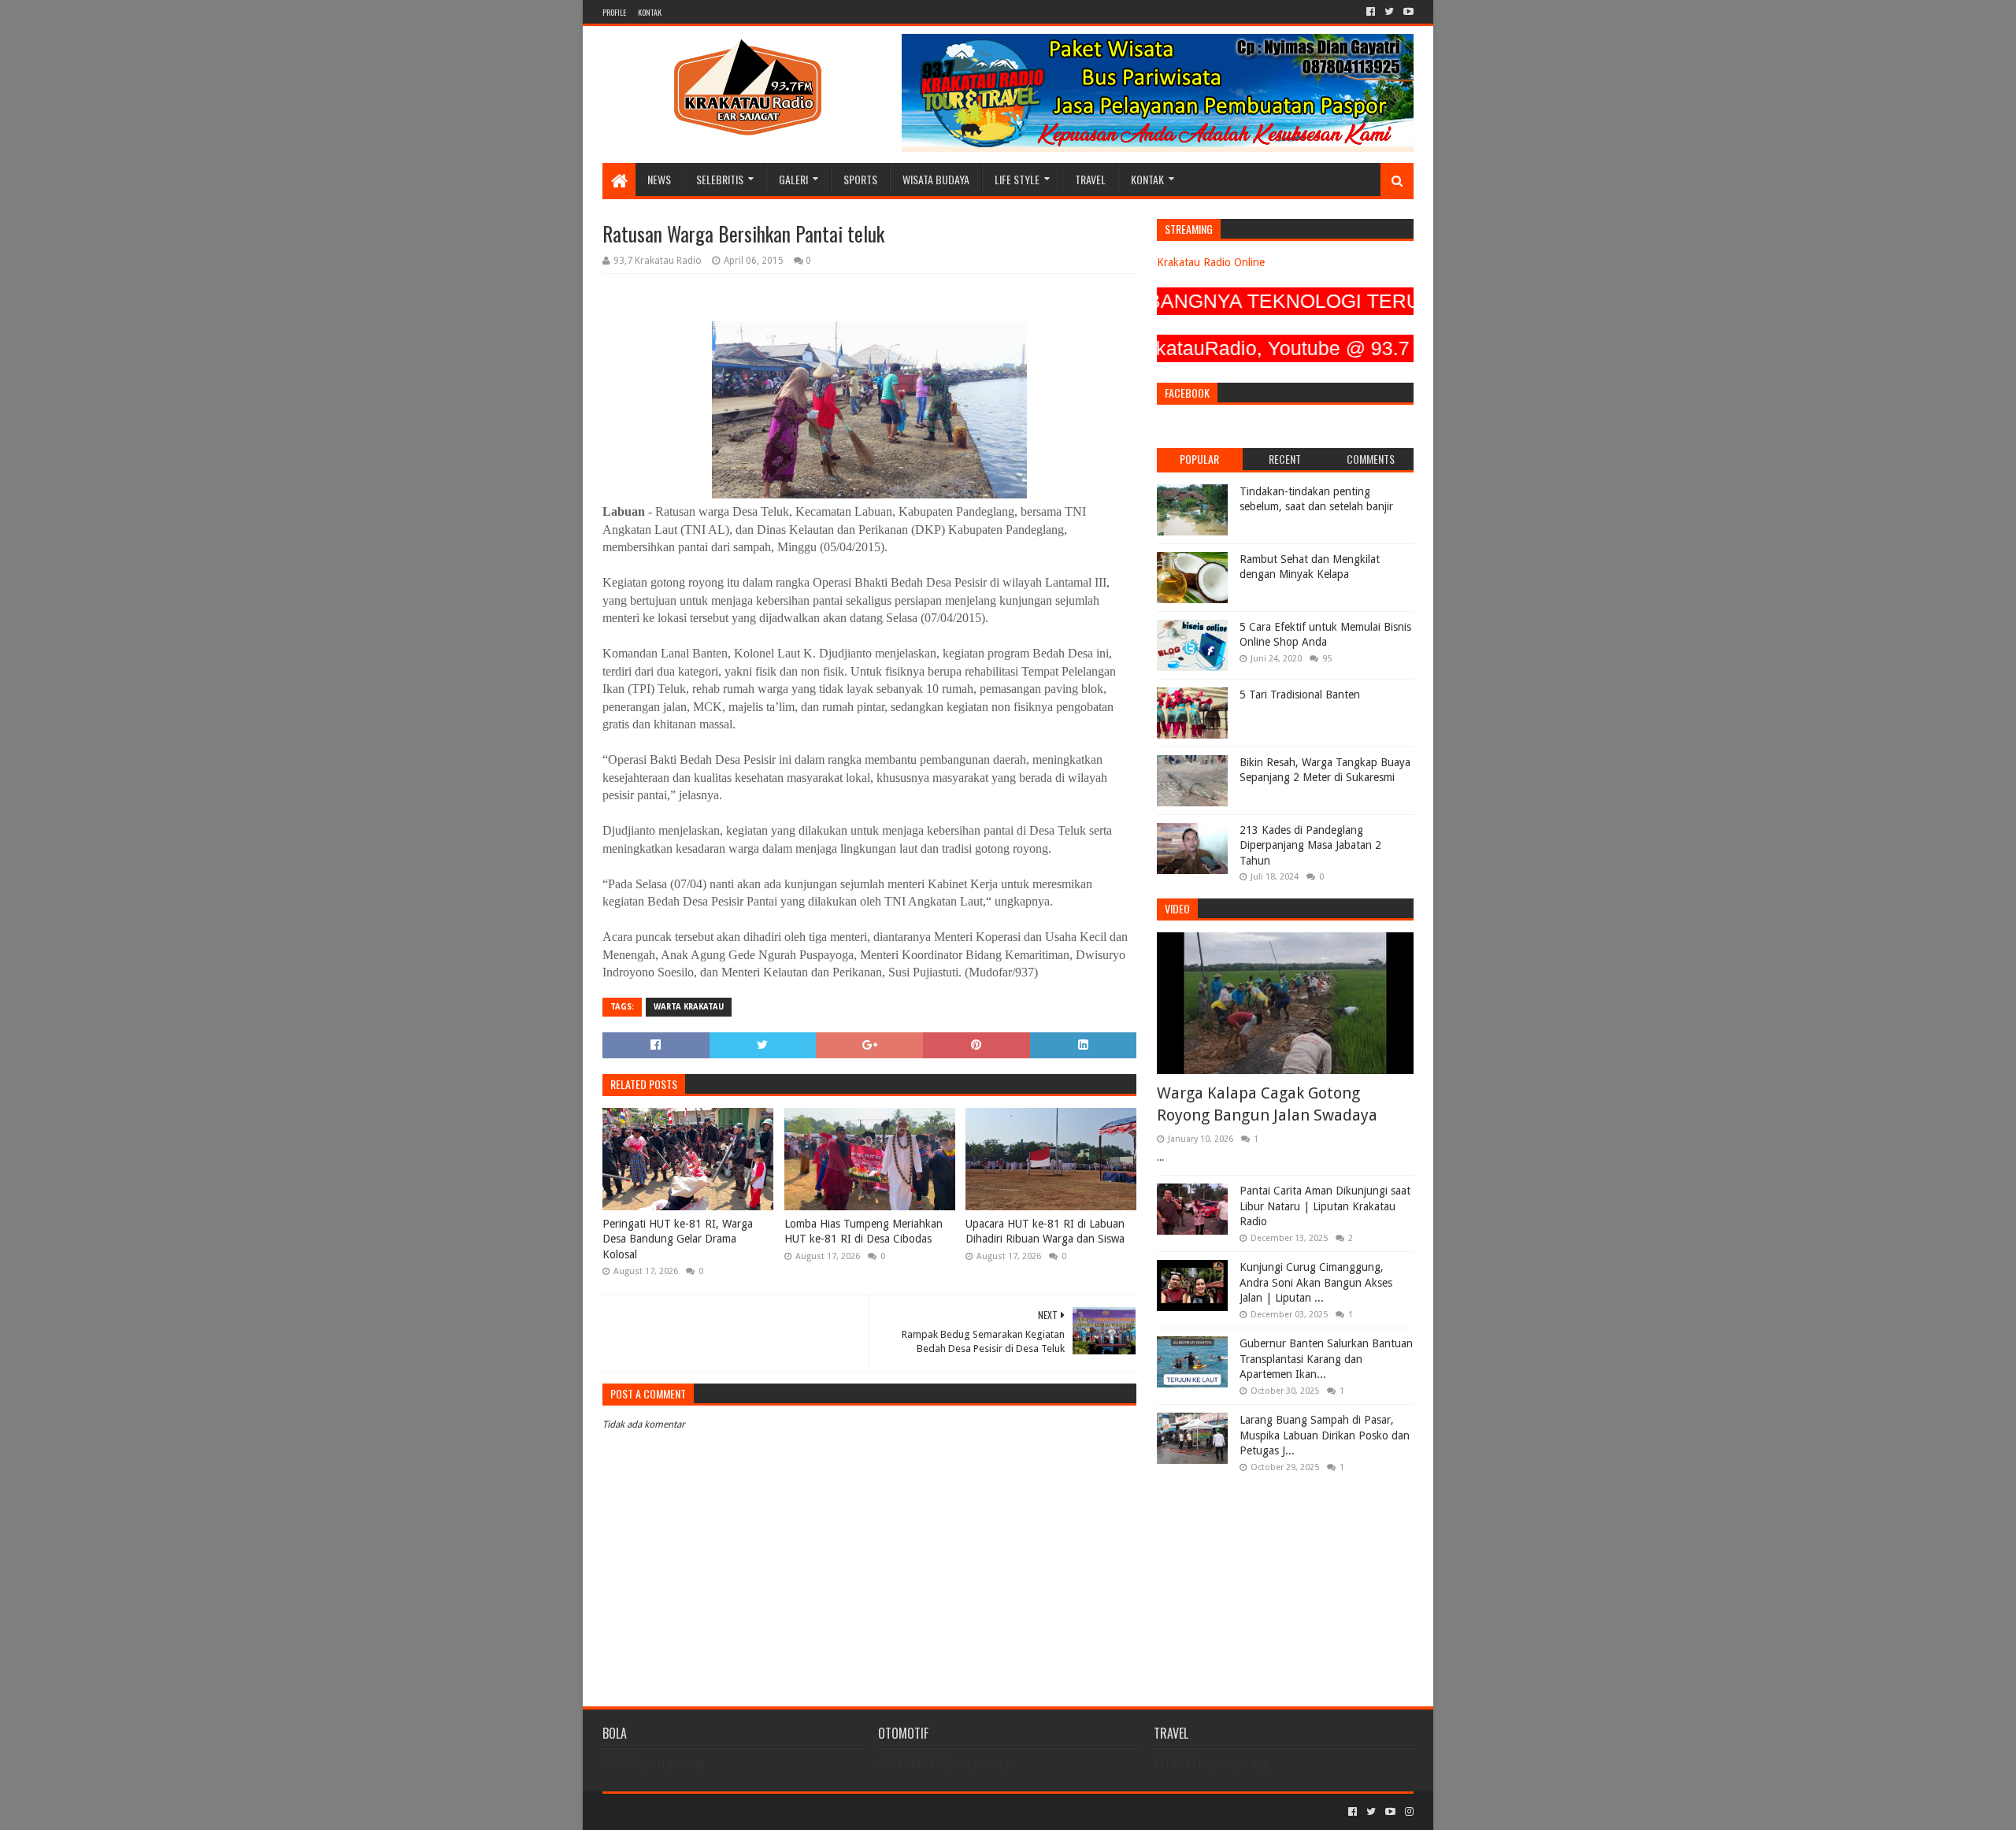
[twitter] (1389, 12)
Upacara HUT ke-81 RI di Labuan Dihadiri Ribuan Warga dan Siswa (1045, 1232)
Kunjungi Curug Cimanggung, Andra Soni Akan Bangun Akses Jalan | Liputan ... (1316, 1282)
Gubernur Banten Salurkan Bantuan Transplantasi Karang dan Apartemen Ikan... (1326, 1359)
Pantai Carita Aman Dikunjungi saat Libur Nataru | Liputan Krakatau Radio (1325, 1206)
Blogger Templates (780, 1811)
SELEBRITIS (720, 179)
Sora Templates (690, 1811)
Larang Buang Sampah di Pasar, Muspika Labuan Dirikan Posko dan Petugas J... (1325, 1435)
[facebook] (1371, 12)
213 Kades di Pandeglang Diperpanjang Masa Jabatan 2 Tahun (1310, 845)
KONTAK (650, 12)
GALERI (793, 179)
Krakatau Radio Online (1211, 262)
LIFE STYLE (1017, 179)
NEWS (659, 179)
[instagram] (1408, 1812)
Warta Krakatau (689, 1007)
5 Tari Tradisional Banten (1300, 695)
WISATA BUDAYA (936, 179)
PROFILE (614, 12)
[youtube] (1407, 12)
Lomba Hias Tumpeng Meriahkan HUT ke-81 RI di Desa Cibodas (863, 1232)
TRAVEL (1090, 179)
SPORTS (860, 179)
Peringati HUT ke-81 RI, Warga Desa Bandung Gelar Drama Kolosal (678, 1239)
